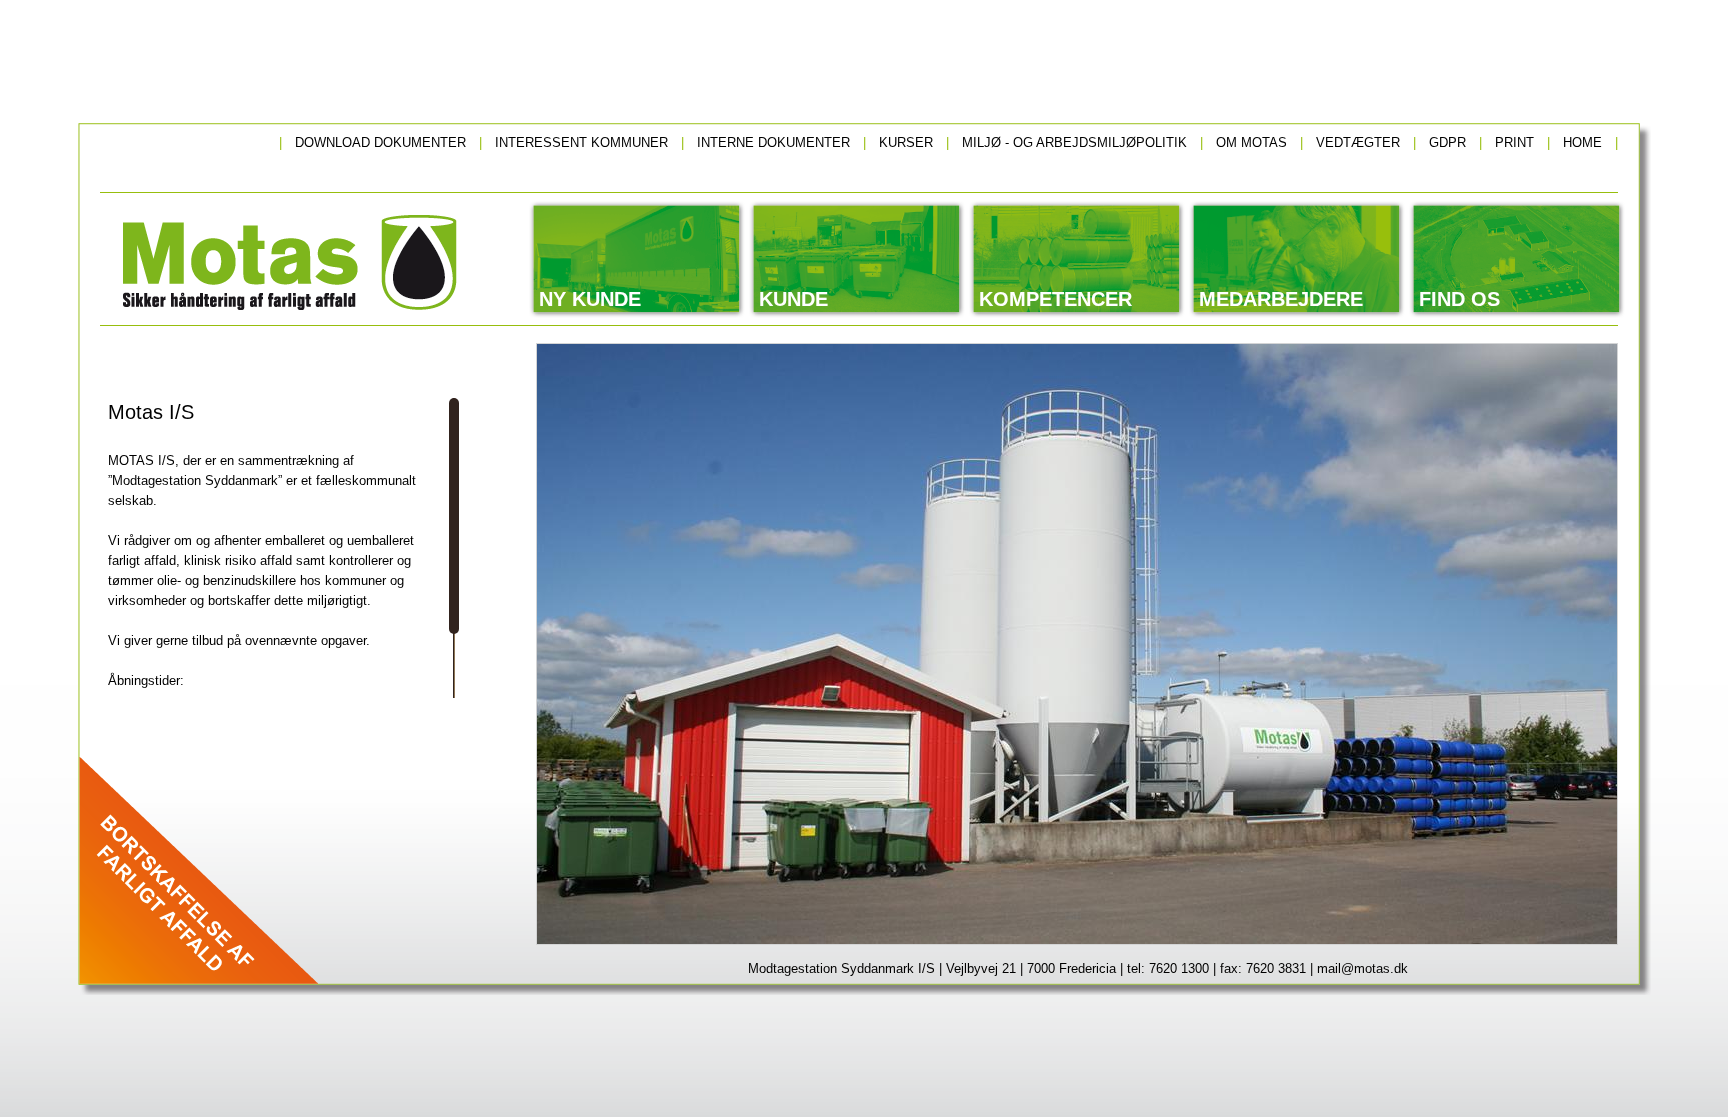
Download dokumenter (380, 142)
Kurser (906, 142)
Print (1514, 142)
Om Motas (1251, 142)
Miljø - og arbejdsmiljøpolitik (1074, 142)
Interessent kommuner (581, 142)
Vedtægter (1358, 142)
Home (1582, 142)
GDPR (1447, 142)
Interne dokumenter (773, 142)
